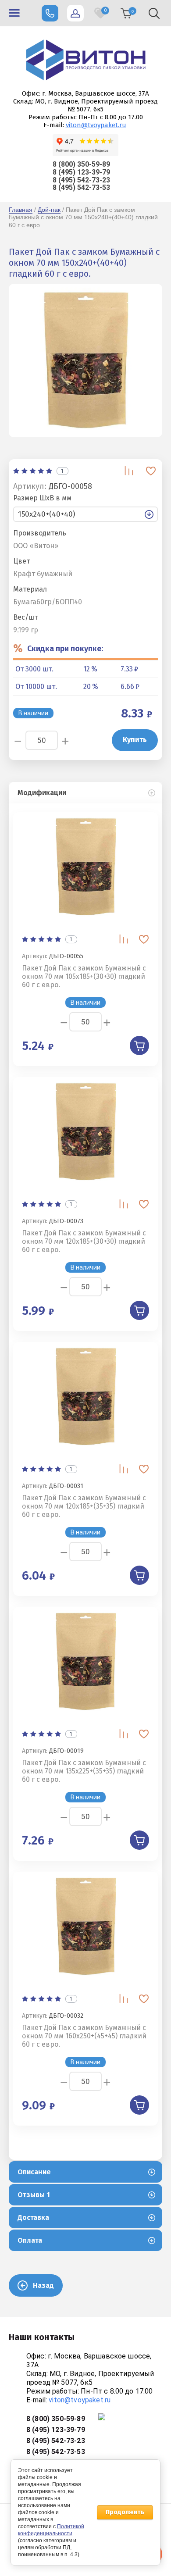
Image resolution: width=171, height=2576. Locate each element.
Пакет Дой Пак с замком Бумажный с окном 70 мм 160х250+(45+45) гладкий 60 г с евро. (84, 2036)
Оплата (30, 2240)
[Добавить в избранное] (151, 471)
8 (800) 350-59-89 (81, 164)
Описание (34, 2172)
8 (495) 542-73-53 (81, 187)
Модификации (42, 793)
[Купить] (139, 1045)
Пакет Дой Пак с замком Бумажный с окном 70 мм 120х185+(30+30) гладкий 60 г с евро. (84, 1241)
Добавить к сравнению (129, 471)
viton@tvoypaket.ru (96, 125)
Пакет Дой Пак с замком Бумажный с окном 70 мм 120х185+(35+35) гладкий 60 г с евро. (84, 1506)
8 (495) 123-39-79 (81, 172)
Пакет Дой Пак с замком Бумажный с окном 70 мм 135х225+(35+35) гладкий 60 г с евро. (84, 1771)
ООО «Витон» (36, 546)
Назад (43, 2285)
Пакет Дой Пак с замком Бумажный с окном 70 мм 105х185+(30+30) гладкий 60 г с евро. (84, 976)
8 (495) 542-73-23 (81, 180)
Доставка (33, 2217)
